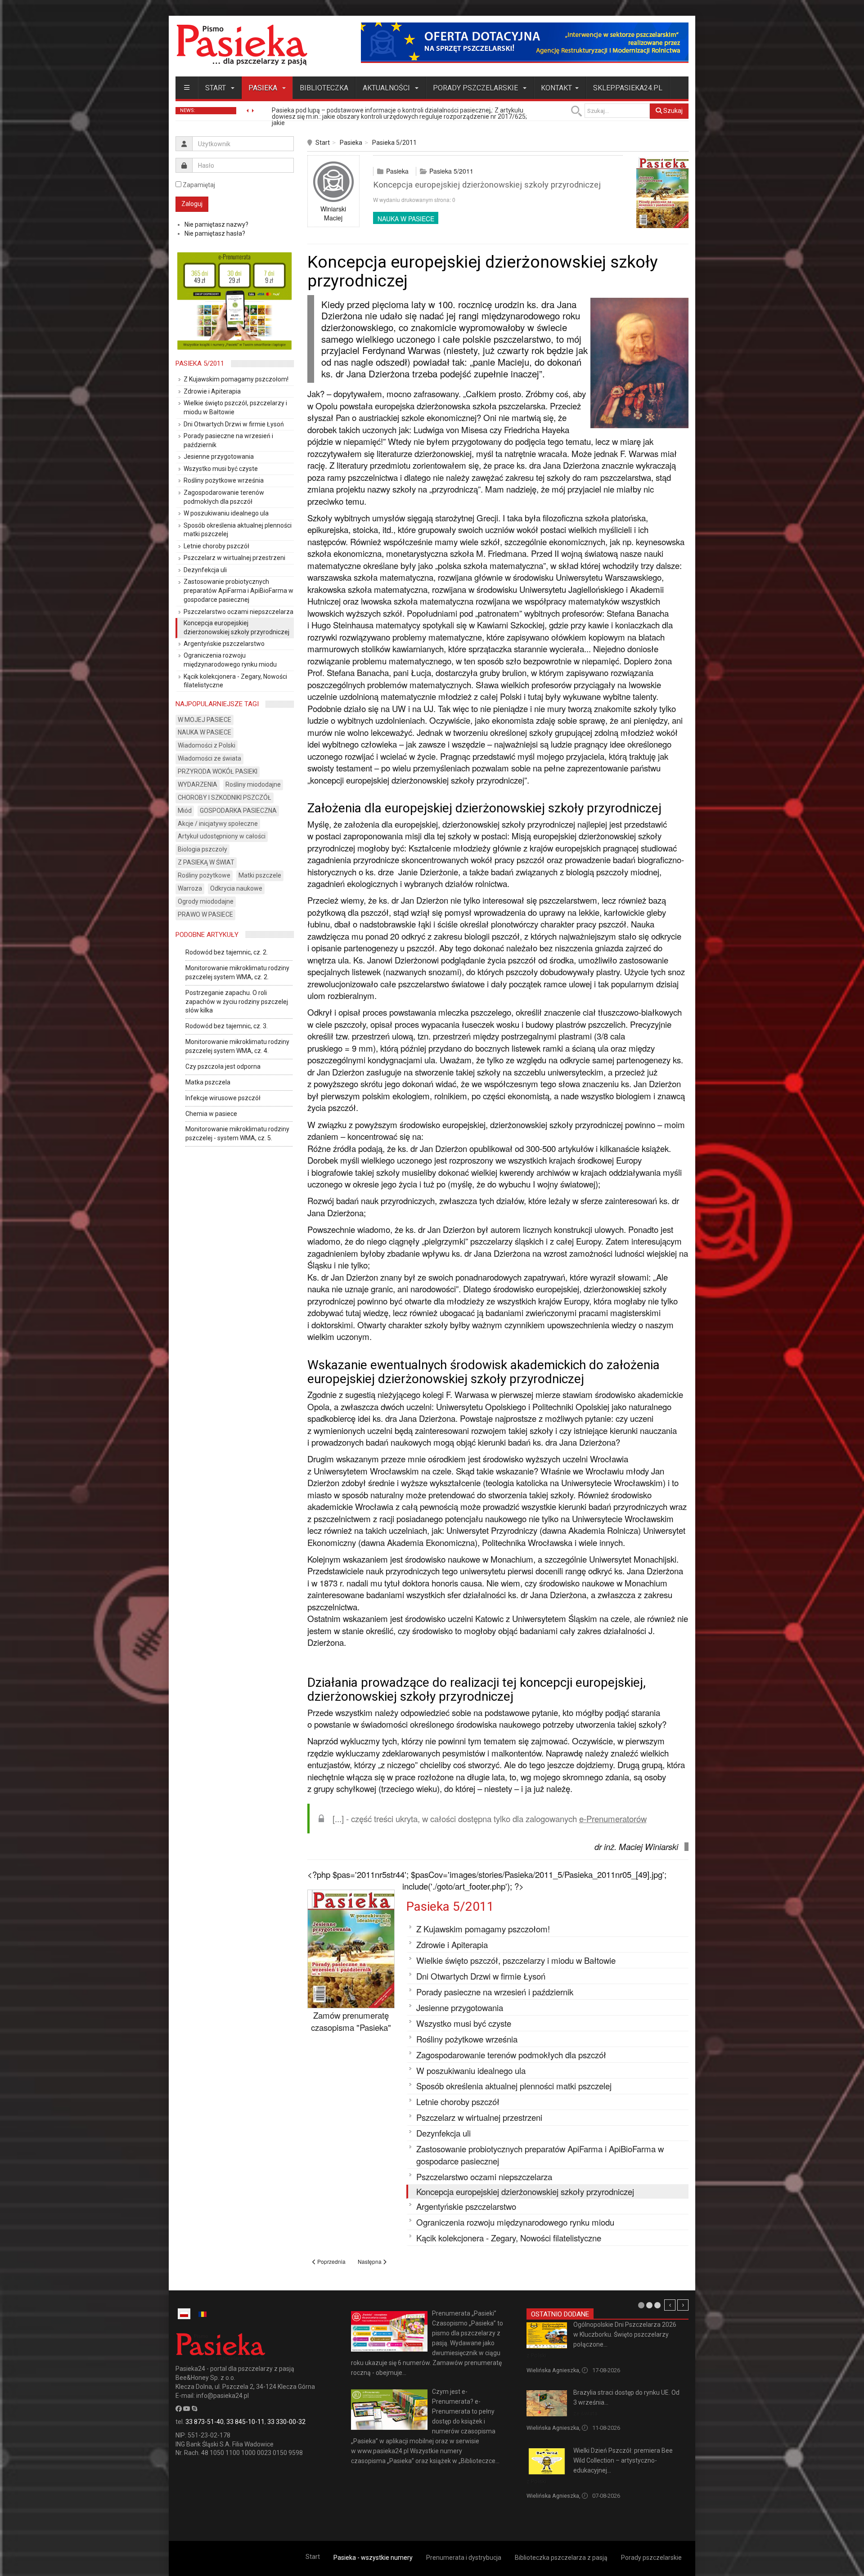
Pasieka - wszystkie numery (373, 2558)
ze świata (585, 2413)
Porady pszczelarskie (476, 88)
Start (216, 88)
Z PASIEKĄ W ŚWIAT (206, 862)
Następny (683, 2305)
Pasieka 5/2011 (394, 143)
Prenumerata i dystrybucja (464, 2558)
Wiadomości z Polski (207, 745)
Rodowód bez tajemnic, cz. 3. (227, 1026)
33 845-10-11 (245, 2422)
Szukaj (672, 111)
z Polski (536, 2355)
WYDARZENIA (198, 784)
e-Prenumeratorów (613, 1819)
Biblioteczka (324, 88)
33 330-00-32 (286, 2422)
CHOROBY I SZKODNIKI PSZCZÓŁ (225, 797)
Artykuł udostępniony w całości (222, 836)
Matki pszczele (260, 875)
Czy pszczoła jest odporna (223, 1066)
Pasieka (264, 88)
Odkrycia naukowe (236, 888)
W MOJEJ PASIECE (205, 720)
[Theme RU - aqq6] (242, 45)
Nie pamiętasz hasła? (215, 233)
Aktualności (387, 88)
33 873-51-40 (205, 2422)
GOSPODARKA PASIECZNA (238, 811)
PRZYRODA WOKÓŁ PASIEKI (218, 771)
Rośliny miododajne (253, 784)
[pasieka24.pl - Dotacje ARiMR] (525, 42)
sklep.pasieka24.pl (628, 88)
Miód (185, 811)
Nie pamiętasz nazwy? (216, 224)
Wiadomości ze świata (209, 758)
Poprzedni (670, 2305)
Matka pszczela (208, 1082)
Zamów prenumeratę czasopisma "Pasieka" (351, 2021)
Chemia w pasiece (211, 1114)
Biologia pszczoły (202, 849)
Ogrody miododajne (206, 901)
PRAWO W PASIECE (205, 914)
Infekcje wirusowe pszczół (223, 1098)
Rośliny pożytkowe (204, 875)
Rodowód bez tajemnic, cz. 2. (227, 952)
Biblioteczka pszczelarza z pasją (561, 2558)
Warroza (190, 888)
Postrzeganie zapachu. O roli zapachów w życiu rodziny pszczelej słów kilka (237, 1002)
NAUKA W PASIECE (406, 219)
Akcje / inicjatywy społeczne (218, 824)
